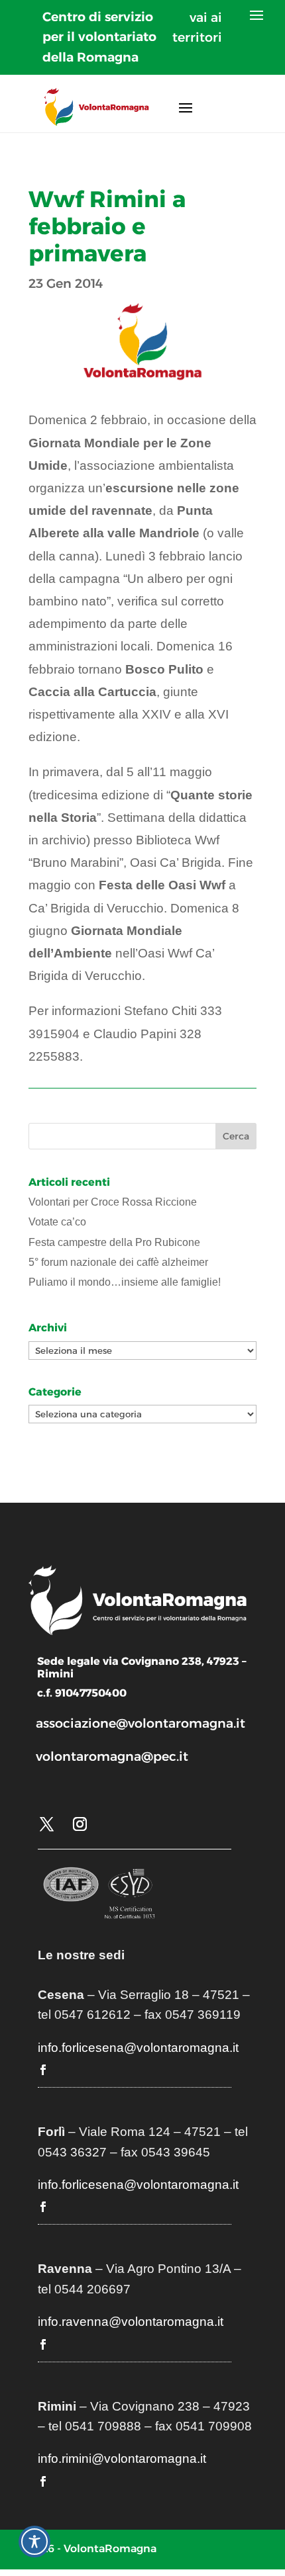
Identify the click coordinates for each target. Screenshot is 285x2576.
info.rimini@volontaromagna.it (122, 2459)
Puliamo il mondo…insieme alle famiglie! (125, 1282)
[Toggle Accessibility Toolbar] (34, 2542)
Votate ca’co (57, 1222)
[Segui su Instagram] (80, 1824)
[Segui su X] (46, 1824)
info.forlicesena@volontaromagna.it (138, 2048)
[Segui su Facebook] (43, 2070)
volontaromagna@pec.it (112, 1756)
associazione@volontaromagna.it (141, 1723)
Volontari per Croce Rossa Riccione (113, 1202)
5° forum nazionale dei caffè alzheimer (118, 1262)
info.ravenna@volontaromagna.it (131, 2322)
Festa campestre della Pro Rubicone (114, 1242)
